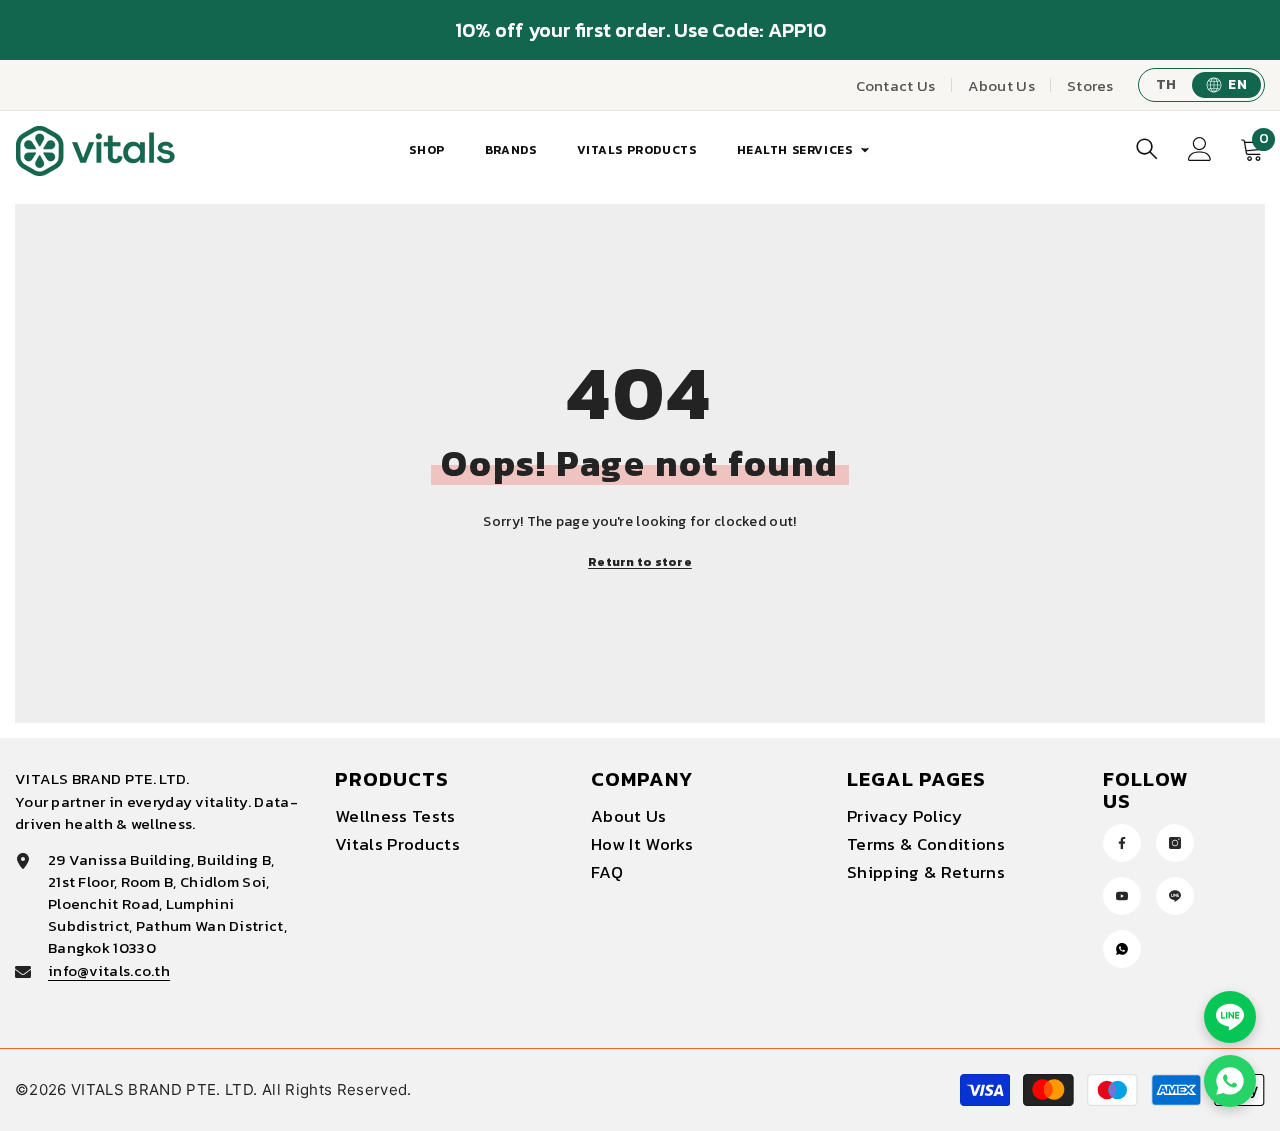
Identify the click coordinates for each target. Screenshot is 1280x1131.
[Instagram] (1175, 843)
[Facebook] (1122, 843)
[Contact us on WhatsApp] (1230, 1081)
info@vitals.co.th (109, 970)
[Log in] (1200, 149)
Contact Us (896, 85)
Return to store (640, 562)
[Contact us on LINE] (1230, 1017)
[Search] (1147, 148)
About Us (1001, 85)
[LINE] (1175, 896)
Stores (1090, 85)
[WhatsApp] (1122, 949)
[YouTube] (1122, 896)
